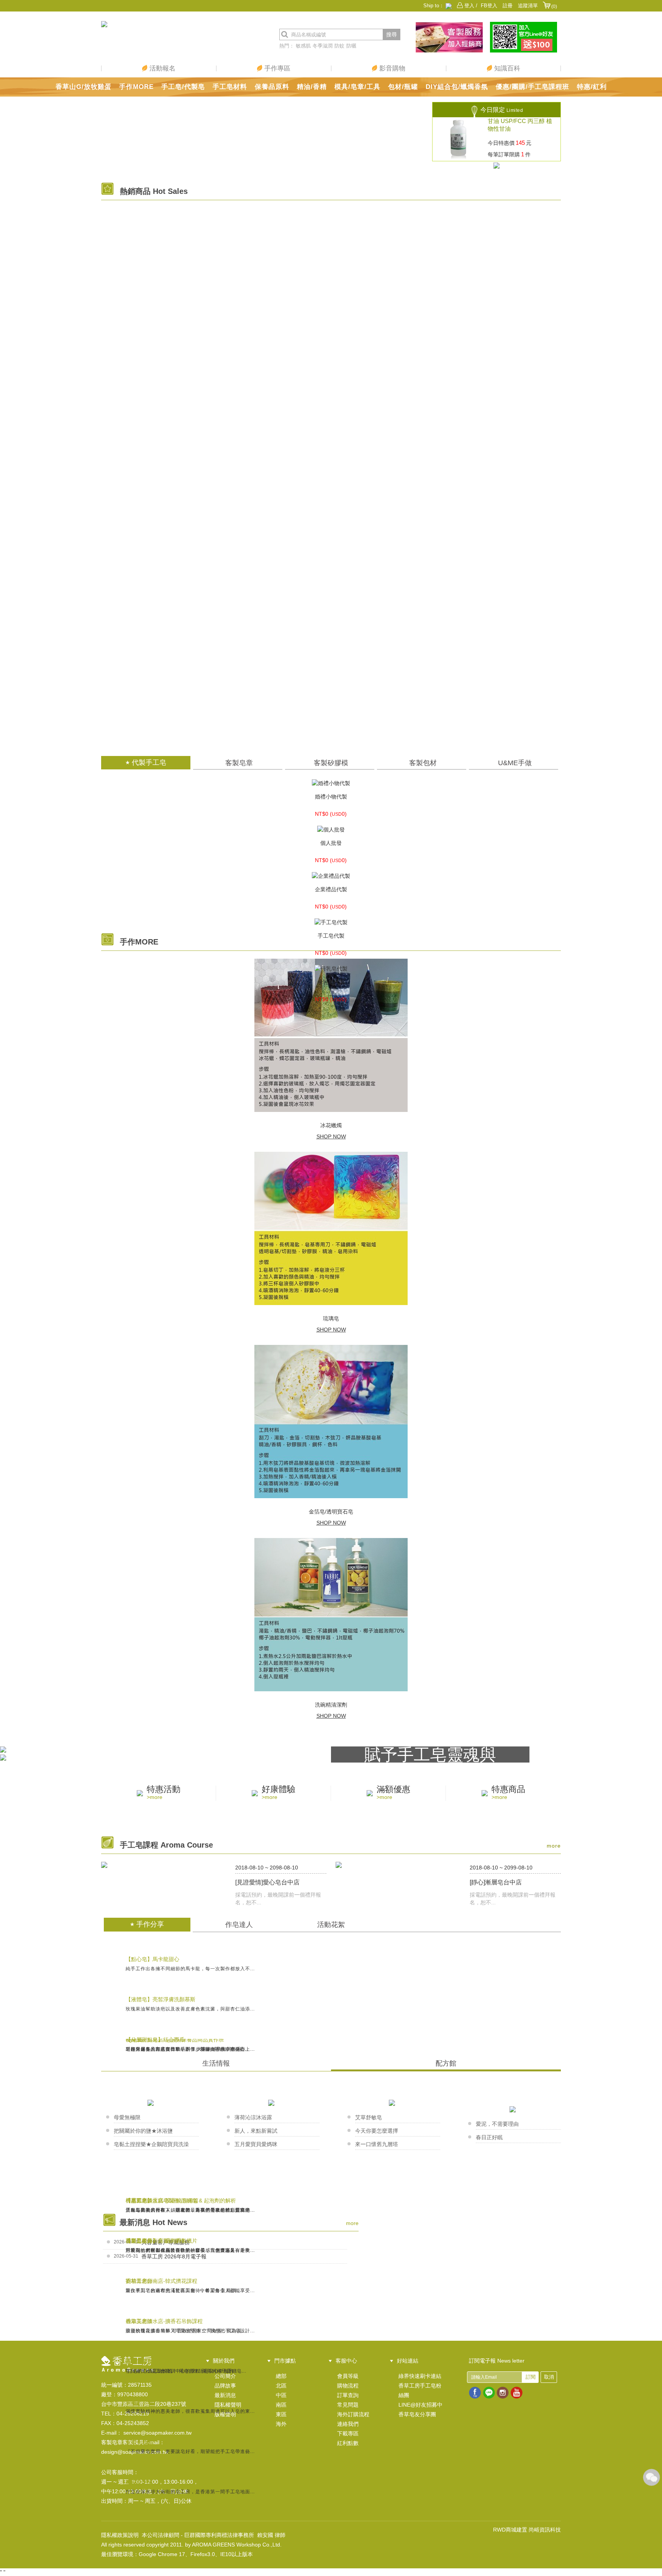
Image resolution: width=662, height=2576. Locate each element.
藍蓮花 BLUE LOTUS (331, 665)
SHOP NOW (331, 1136)
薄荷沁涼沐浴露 (253, 2117)
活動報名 (161, 68)
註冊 (508, 6)
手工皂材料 (230, 87)
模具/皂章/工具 (357, 87)
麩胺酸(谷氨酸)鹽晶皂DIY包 (331, 233)
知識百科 (506, 68)
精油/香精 (312, 87)
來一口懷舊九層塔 (377, 2144)
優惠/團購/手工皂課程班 (533, 87)
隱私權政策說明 (120, 2535)
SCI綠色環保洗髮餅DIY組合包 (331, 557)
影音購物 (391, 68)
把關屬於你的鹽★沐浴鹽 (143, 2131)
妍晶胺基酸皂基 (331, 341)
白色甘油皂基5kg (331, 395)
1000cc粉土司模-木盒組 (331, 449)
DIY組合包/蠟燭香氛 (457, 87)
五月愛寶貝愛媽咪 (256, 2144)
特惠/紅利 (592, 87)
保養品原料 (272, 87)
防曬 (351, 46)
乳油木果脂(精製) (331, 287)
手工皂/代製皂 (183, 87)
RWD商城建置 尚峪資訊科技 (527, 2530)
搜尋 (392, 34)
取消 (549, 2377)
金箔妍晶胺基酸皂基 (331, 503)
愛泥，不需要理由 (497, 2124)
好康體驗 (279, 1793)
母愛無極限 (127, 2117)
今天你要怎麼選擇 (377, 2131)
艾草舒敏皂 (369, 2117)
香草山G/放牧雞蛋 (84, 87)
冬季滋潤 (323, 46)
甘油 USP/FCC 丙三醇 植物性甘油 (520, 125)
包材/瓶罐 (403, 87)
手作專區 (276, 68)
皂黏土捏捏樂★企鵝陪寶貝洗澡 (151, 2144)
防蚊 (339, 46)
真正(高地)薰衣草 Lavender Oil (331, 719)
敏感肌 (303, 46)
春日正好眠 (489, 2137)
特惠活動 (164, 1793)
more (554, 1846)
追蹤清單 (528, 6)
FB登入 (489, 6)
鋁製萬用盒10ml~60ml (331, 611)
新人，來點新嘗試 (256, 2131)
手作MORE (136, 87)
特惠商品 (508, 1793)
